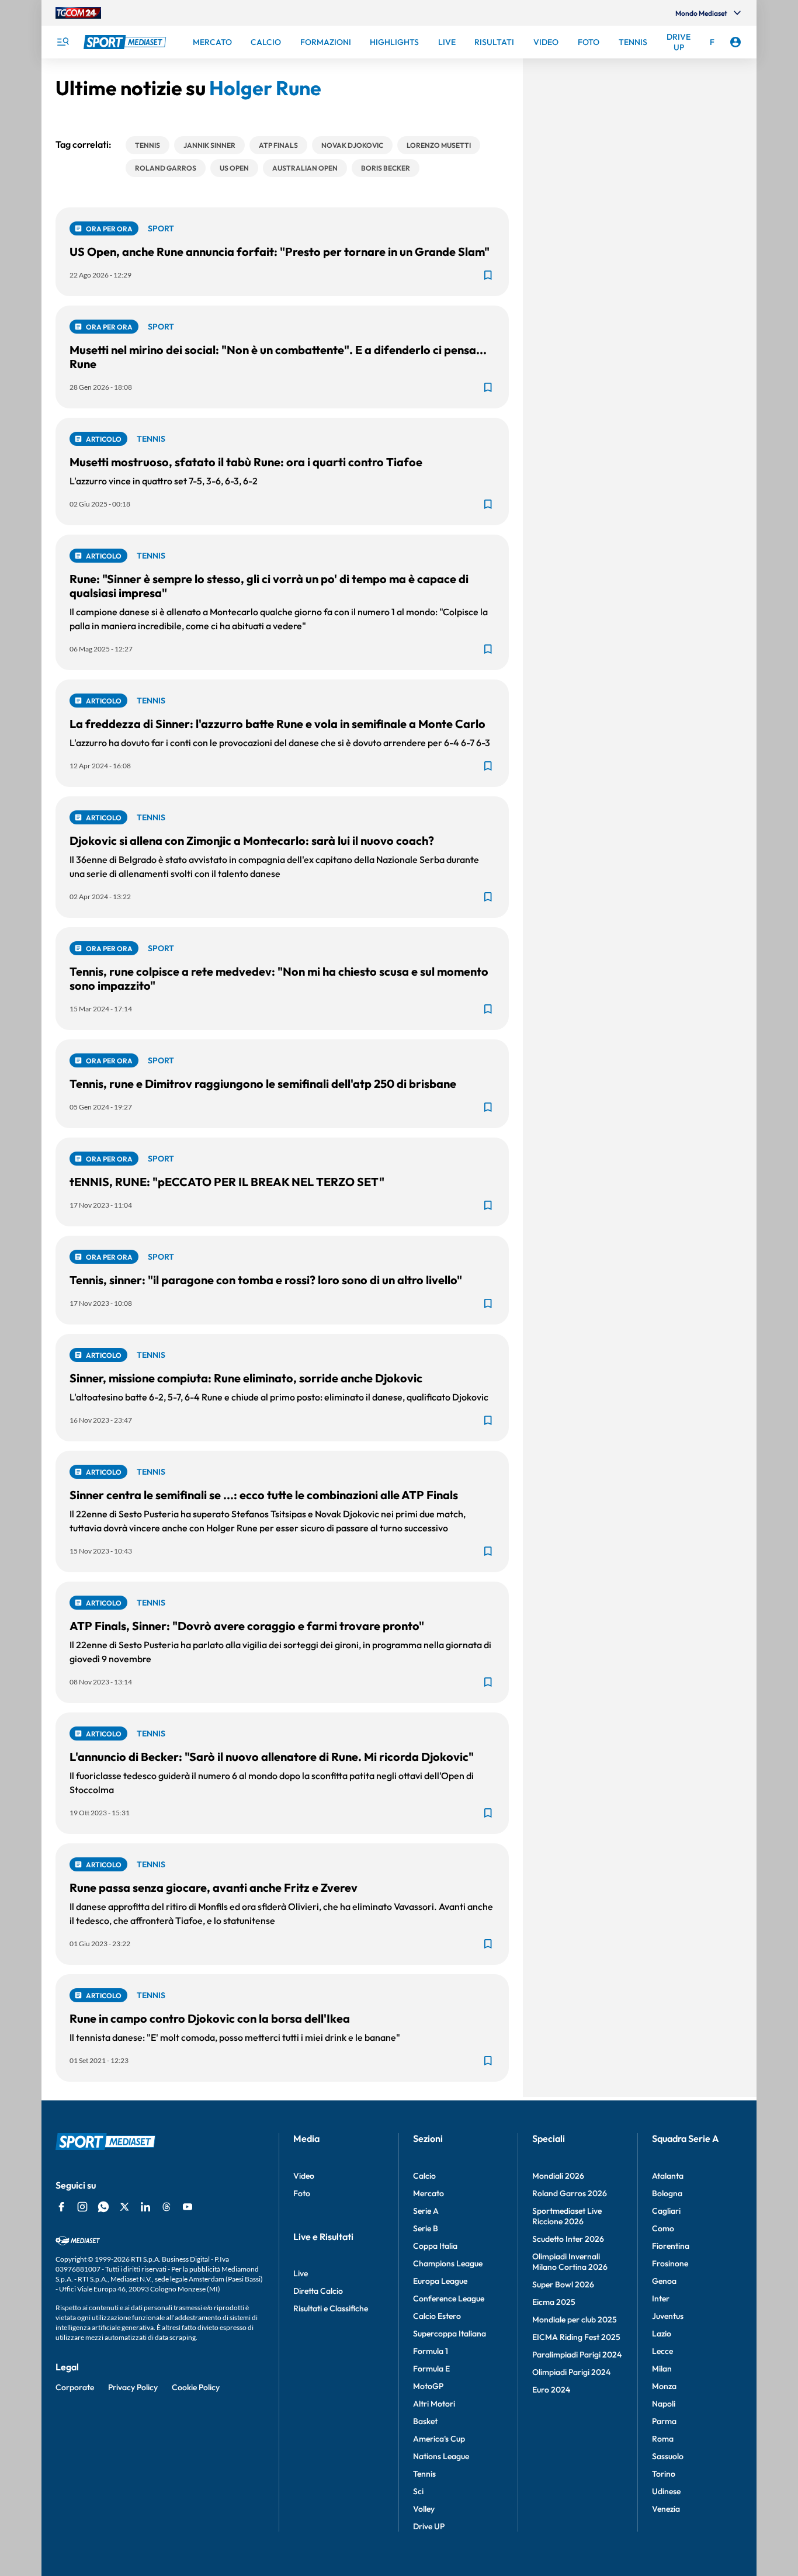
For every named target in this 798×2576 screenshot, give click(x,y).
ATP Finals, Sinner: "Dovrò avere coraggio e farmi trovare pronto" (247, 1626)
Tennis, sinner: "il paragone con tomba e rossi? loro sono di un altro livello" (266, 1280)
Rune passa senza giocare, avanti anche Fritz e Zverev (214, 1887)
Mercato (429, 2193)
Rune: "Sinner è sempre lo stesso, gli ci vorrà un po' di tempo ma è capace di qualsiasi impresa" (269, 586)
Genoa (664, 2281)
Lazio (662, 2334)
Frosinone (670, 2263)
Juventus (668, 2316)
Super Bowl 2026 (563, 2284)
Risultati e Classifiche (331, 2308)
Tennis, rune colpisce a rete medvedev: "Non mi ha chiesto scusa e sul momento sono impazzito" (279, 978)
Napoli (664, 2404)
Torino (664, 2474)
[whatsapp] (103, 2207)
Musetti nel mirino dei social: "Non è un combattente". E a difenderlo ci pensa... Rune (278, 357)
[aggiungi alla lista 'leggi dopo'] (488, 275)
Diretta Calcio (318, 2291)
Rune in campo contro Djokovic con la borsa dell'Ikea (210, 2018)
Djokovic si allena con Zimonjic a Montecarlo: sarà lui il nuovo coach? (252, 840)
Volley (424, 2509)
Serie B (426, 2228)
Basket (425, 2421)
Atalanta (668, 2176)
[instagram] (82, 2207)
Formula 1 (431, 2351)
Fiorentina (671, 2246)
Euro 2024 (551, 2390)
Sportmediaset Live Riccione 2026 (567, 2216)
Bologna (667, 2193)
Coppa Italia (435, 2246)
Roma (663, 2439)
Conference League (449, 2298)
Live (301, 2273)
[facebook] (61, 2207)
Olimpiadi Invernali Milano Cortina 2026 (570, 2262)
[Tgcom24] (78, 13)
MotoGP (428, 2386)
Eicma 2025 (554, 2302)
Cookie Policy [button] (196, 2387)
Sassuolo (668, 2456)
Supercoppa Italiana (450, 2334)
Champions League (448, 2263)
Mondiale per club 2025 (575, 2320)
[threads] (166, 2207)
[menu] (63, 42)
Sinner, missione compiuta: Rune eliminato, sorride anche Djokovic (246, 1378)
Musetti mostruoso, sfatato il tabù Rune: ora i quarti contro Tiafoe (246, 462)
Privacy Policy (133, 2387)
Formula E (431, 2369)
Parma (664, 2421)
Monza (664, 2386)
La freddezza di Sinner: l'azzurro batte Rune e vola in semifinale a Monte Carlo (277, 724)
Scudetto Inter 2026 (568, 2239)
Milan (662, 2369)
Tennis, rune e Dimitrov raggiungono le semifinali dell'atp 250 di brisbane (263, 1084)
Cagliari (666, 2211)
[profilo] (735, 42)
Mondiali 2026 (558, 2176)
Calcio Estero (437, 2316)
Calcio (424, 2176)
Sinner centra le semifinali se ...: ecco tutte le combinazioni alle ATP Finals (264, 1495)
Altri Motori (434, 2404)
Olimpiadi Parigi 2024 (571, 2372)
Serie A (426, 2211)
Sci (418, 2491)
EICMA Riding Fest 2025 (576, 2337)
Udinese (666, 2491)
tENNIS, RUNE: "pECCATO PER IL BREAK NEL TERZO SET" (227, 1182)
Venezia (666, 2509)
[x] (124, 2207)
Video (304, 2176)
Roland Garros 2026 (570, 2193)
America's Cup (439, 2439)
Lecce (662, 2351)
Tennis (424, 2474)
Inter (661, 2298)
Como (663, 2228)
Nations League (441, 2456)
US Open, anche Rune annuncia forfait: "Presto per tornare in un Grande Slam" (280, 252)
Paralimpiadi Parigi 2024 (577, 2355)
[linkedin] (145, 2207)
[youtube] (188, 2207)
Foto (302, 2193)
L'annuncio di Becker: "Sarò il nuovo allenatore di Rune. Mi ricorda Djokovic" (272, 1757)
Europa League (440, 2281)
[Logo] (126, 42)
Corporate (75, 2387)
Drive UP (429, 2526)
